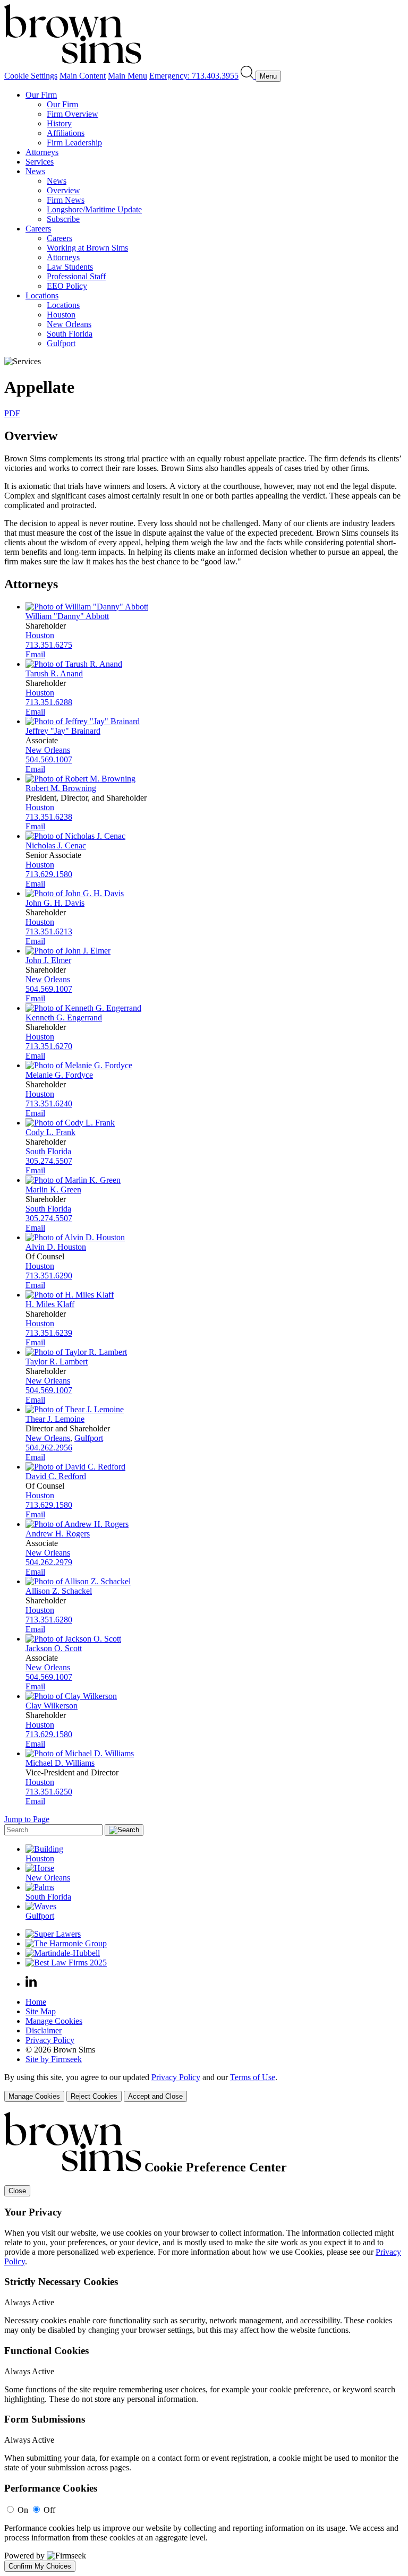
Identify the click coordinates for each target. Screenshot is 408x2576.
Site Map (41, 2011)
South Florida (70, 334)
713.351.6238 (49, 817)
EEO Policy (67, 286)
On (23, 2510)
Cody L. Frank (50, 1132)
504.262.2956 (49, 1448)
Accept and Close (155, 2096)
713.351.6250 (49, 1792)
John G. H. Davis (55, 903)
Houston (61, 315)
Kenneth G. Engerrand (64, 1017)
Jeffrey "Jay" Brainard (63, 731)
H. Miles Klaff (50, 1304)
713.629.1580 (49, 874)
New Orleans (69, 324)
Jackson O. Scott (54, 1648)
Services (40, 162)
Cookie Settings (31, 76)
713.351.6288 (49, 702)
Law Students (70, 267)
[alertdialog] (204, 2342)
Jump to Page (27, 1819)
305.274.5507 (49, 1161)
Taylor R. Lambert (57, 1362)
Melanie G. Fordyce (59, 1075)
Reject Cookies (94, 2096)
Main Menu (127, 76)
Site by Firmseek (54, 2059)
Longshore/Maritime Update (94, 209)
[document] (204, 2342)
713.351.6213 (49, 931)
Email (35, 654)
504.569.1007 (49, 759)
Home (36, 2002)
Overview (63, 190)
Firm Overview (73, 114)
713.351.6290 (49, 1276)
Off (49, 2510)
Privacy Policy (50, 2040)
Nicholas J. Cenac (56, 845)
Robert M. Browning (61, 788)
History (59, 123)
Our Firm (41, 95)
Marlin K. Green (53, 1190)
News (35, 171)
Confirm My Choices (40, 2566)
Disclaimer (44, 2030)
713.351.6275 (49, 645)
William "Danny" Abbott (67, 616)
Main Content (83, 76)
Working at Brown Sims (87, 248)
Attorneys (42, 152)
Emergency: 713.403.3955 (194, 76)
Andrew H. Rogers (58, 1534)
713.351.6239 (49, 1333)
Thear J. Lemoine (55, 1419)
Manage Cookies (54, 2021)
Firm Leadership (74, 143)
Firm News (66, 200)
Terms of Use (253, 2077)
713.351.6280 (49, 1620)
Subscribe (63, 219)
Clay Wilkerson (52, 1706)
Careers (38, 229)
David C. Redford (56, 1476)
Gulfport (61, 343)
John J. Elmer (48, 960)
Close (17, 2191)
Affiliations (66, 133)
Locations (42, 295)
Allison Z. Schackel (59, 1591)
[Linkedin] (31, 1984)
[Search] (248, 76)
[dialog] (204, 2087)
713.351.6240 (49, 1104)
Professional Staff (76, 276)
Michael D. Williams (60, 1763)
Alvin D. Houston (56, 1247)
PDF (12, 413)
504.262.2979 (49, 1562)
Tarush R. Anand (54, 673)
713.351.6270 (49, 1046)
